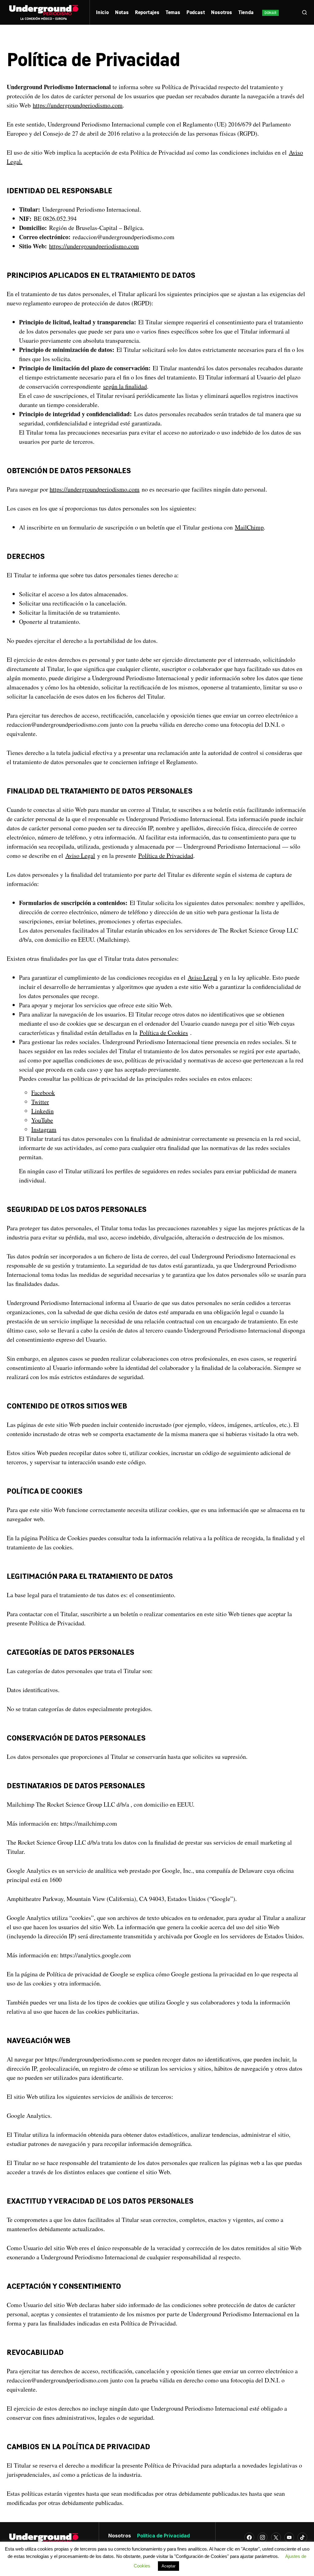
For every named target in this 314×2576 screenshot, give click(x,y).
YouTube (42, 1120)
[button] (304, 12)
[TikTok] (302, 2537)
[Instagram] (262, 2537)
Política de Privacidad (166, 856)
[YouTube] (289, 2537)
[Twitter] (276, 2537)
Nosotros (120, 2536)
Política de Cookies (164, 1033)
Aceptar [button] (168, 2566)
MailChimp (249, 527)
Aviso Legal (80, 856)
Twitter (40, 1102)
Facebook (43, 1093)
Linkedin (42, 1111)
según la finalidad (125, 386)
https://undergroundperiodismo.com (78, 105)
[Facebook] (249, 2537)
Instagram (44, 1129)
